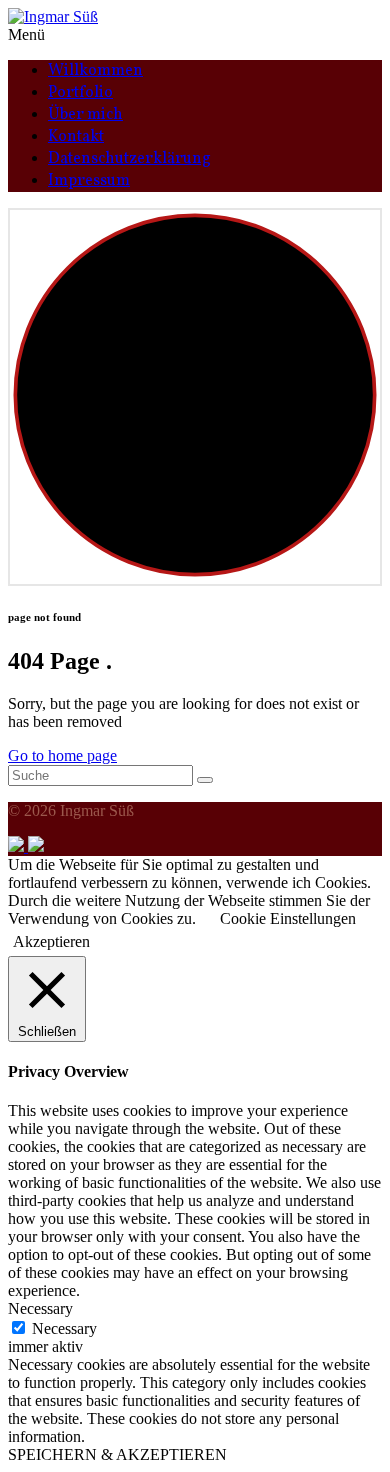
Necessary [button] (40, 1308)
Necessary (64, 1328)
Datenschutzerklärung (129, 159)
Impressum (89, 181)
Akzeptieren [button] (51, 941)
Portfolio (80, 93)
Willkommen (95, 71)
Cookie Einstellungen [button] (288, 918)
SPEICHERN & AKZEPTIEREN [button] (117, 1454)
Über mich (85, 115)
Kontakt (76, 137)
